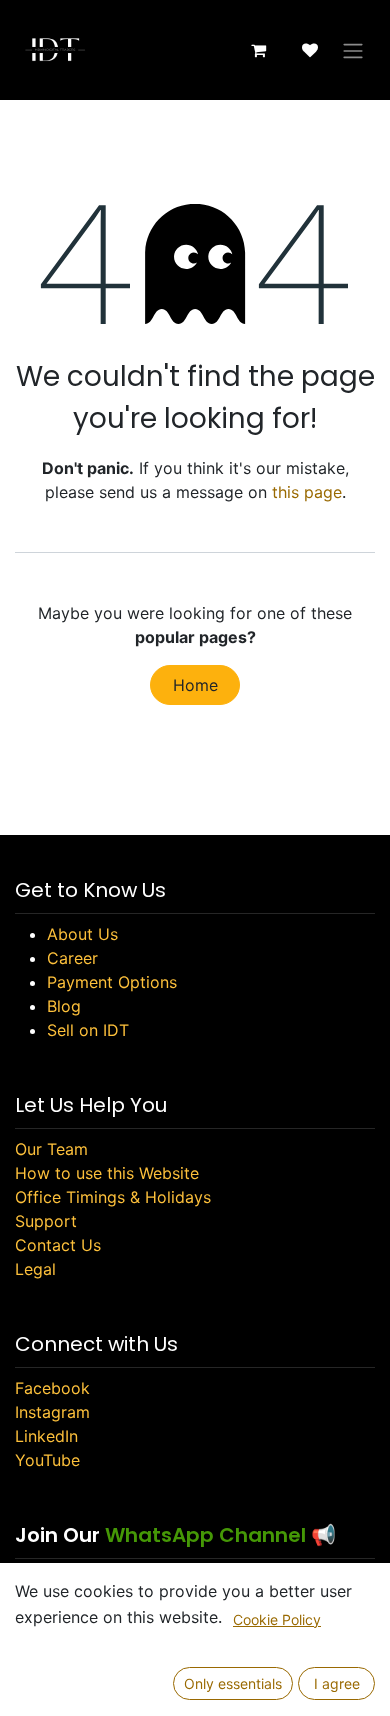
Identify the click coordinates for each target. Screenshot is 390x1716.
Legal (35, 1269)
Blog (64, 1006)
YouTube (47, 1460)
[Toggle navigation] (353, 50)
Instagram (52, 1412)
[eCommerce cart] (258, 50)
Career (72, 958)
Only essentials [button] (233, 1683)
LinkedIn (46, 1436)
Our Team (51, 1149)
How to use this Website (107, 1173)
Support (46, 1221)
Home (195, 685)
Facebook (52, 1388)
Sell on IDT (88, 1030)
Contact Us (58, 1245)
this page (307, 492)
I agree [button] (337, 1683)
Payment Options (112, 982)
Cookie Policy (277, 1619)
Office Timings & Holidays (113, 1197)
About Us (82, 934)
